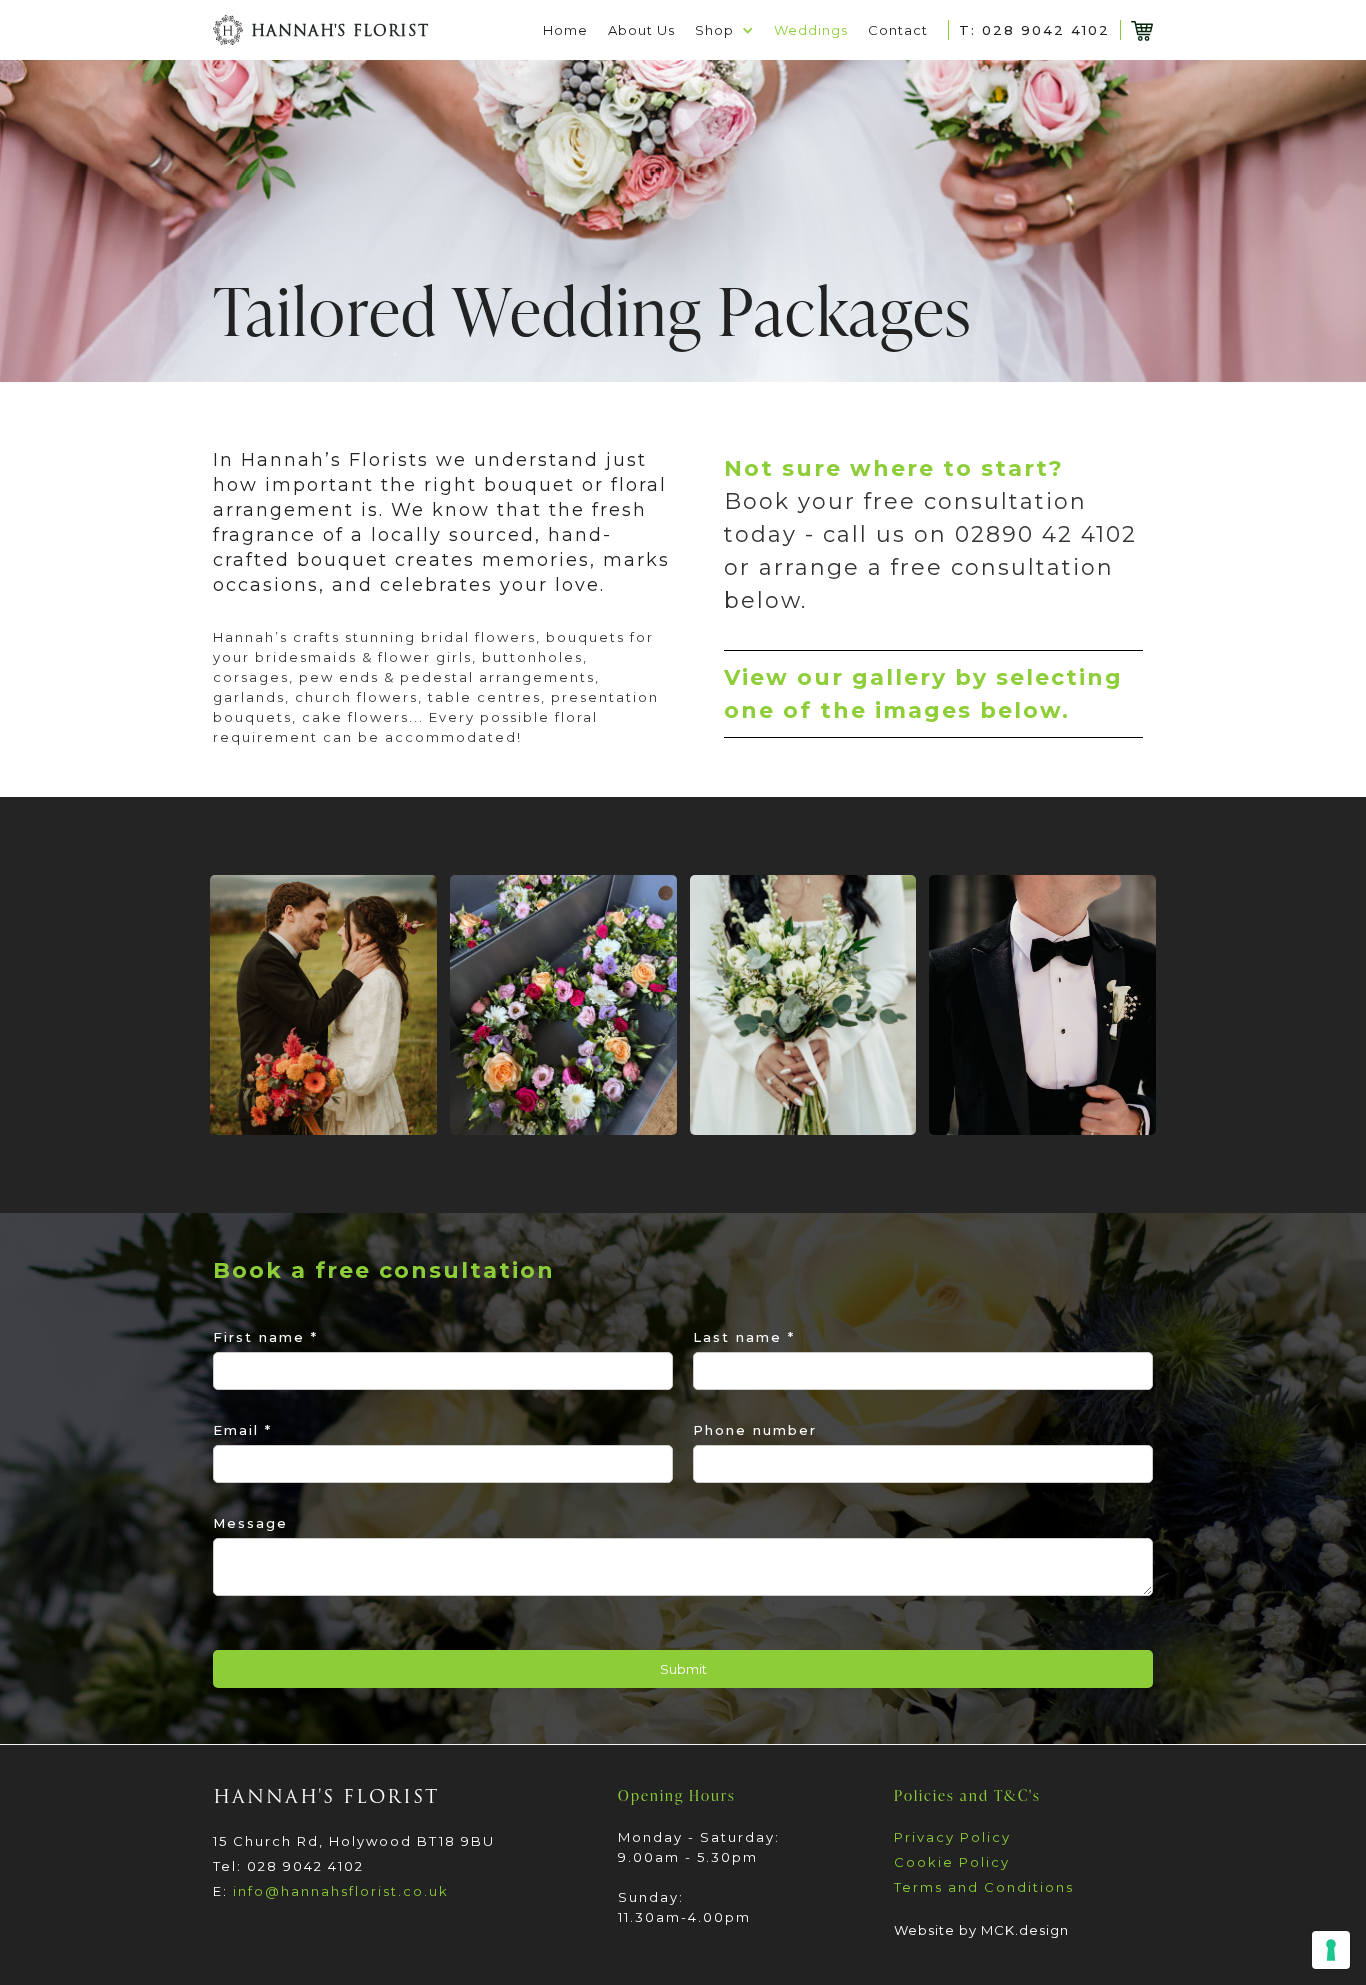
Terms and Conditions (984, 1887)
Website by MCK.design (981, 1930)
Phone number (755, 1430)
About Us (641, 30)
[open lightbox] (323, 1005)
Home (565, 30)
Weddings (811, 30)
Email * (242, 1430)
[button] (724, 30)
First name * (265, 1337)
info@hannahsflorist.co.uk (341, 1891)
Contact (898, 30)
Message (250, 1523)
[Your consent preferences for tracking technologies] (1331, 1950)
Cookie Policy (952, 1862)
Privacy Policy (952, 1837)
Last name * (744, 1337)
